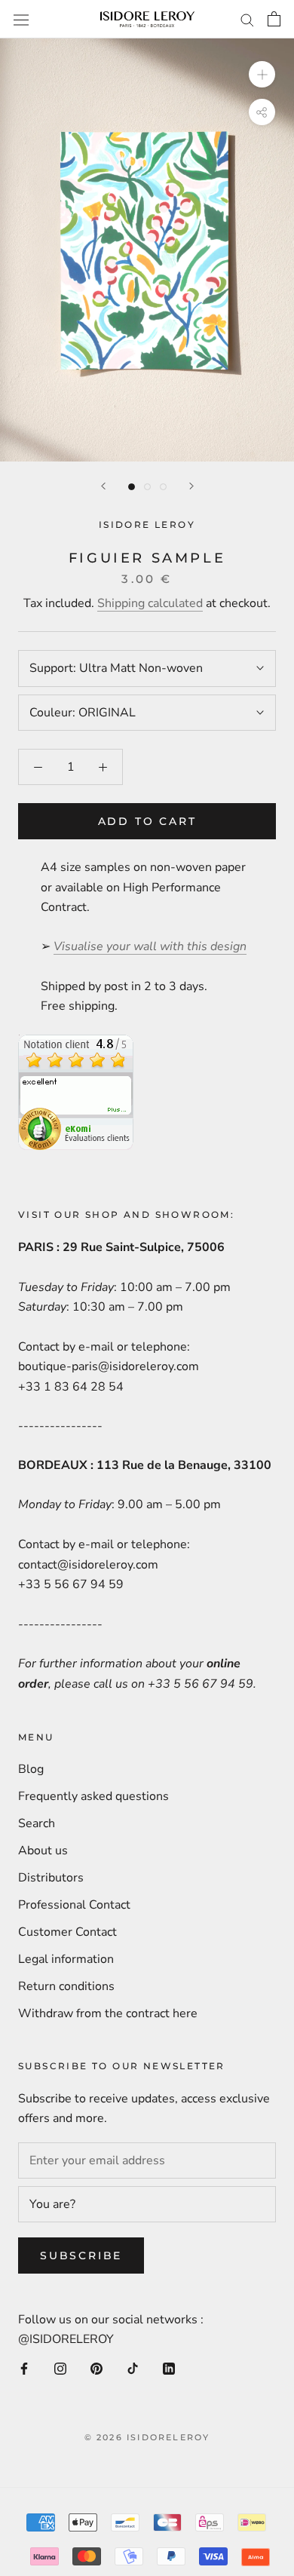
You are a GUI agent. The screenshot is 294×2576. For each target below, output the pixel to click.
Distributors (51, 1878)
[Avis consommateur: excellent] (76, 1044)
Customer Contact (67, 1932)
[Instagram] (60, 2367)
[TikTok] (133, 2367)
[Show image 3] (163, 487)
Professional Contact (74, 1905)
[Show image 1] (132, 487)
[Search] (247, 20)
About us (43, 1851)
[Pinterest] (96, 2367)
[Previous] (103, 486)
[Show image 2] (147, 487)
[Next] (191, 486)
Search (37, 1823)
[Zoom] (262, 74)
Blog (31, 1769)
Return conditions (66, 1986)
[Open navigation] (21, 19)
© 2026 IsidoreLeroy (147, 2437)
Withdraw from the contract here (108, 2013)
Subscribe (81, 2256)
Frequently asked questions (93, 1796)
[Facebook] (24, 2367)
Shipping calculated (150, 603)
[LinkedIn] (169, 2367)
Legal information (66, 1959)
